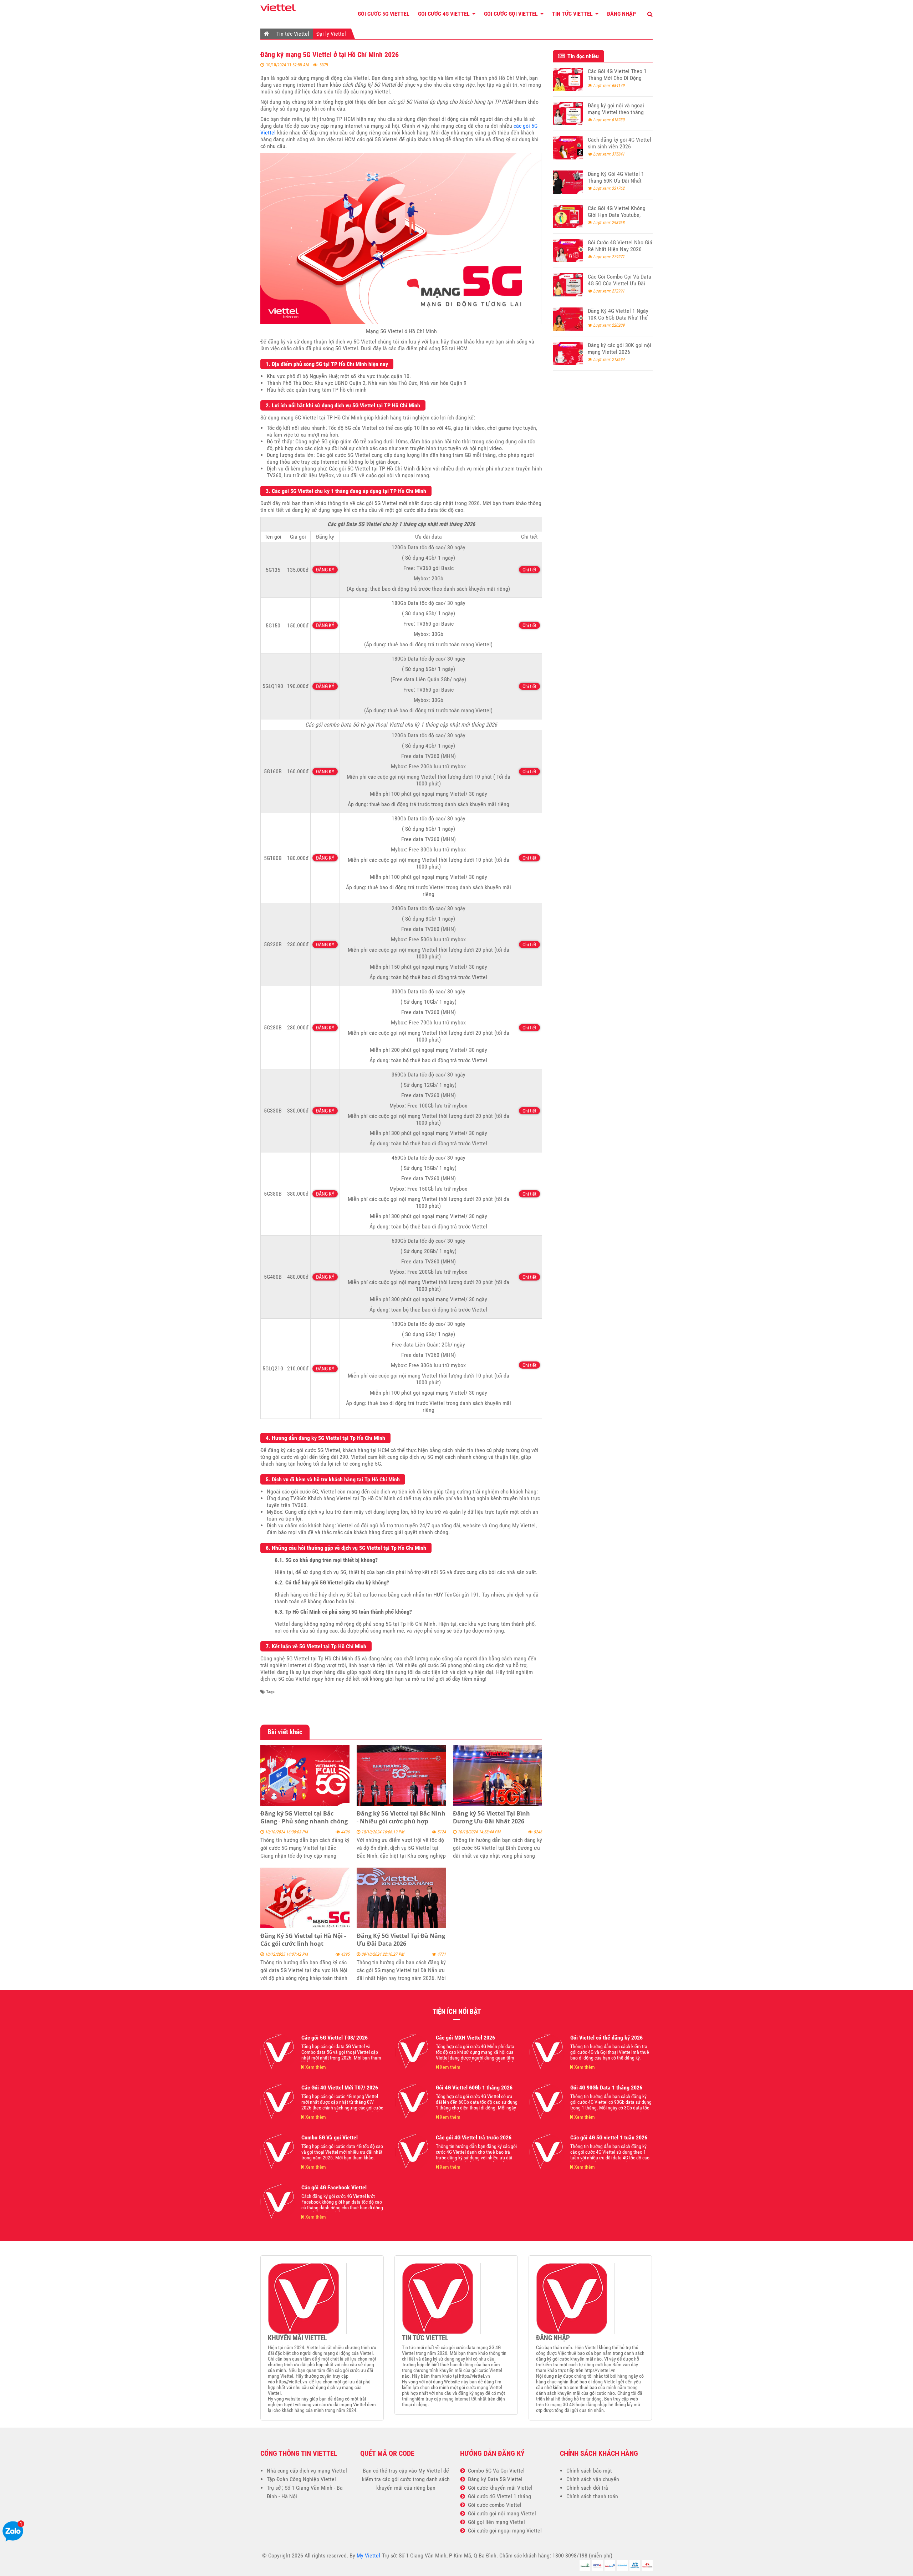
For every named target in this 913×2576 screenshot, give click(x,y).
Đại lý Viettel (331, 34)
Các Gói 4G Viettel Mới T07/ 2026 (340, 2088)
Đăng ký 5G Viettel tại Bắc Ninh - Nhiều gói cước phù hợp (401, 1817)
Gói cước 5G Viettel (384, 14)
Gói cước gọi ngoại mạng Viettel (503, 2531)
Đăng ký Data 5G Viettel (494, 2479)
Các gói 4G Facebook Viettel (334, 2187)
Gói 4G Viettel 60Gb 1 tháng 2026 (474, 2088)
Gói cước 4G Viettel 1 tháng (498, 2496)
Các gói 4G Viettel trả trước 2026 (474, 2137)
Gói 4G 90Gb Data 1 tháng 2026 (606, 2088)
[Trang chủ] (267, 34)
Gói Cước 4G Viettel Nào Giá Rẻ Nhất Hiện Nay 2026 (620, 246)
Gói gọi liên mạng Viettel (495, 2522)
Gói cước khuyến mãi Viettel (499, 2488)
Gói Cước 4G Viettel (445, 14)
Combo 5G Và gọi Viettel (330, 2137)
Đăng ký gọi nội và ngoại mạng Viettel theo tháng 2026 (616, 112)
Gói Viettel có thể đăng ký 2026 (606, 2038)
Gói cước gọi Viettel (512, 14)
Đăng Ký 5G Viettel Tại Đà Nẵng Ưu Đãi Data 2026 (401, 1940)
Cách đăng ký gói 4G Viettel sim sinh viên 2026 (619, 143)
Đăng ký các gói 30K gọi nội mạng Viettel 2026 (619, 348)
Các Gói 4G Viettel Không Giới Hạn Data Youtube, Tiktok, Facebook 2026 (617, 215)
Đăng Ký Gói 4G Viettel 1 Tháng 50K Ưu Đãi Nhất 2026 (616, 181)
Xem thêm (315, 2067)
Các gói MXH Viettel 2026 (465, 2038)
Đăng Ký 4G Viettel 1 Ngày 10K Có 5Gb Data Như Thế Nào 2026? (618, 318)
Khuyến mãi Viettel (297, 2338)
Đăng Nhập (621, 14)
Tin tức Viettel (573, 14)
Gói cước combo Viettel (493, 2505)
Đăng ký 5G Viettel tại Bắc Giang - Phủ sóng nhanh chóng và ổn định (304, 1821)
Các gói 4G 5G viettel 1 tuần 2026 (609, 2137)
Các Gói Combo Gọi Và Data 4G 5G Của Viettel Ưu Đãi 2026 (619, 283)
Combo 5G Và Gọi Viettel (495, 2471)
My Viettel (430, 2471)
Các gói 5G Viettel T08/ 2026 (335, 2038)
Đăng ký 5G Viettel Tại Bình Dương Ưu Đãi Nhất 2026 (491, 1817)
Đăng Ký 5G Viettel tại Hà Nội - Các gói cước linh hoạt (303, 1940)
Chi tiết (529, 570)
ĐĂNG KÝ (325, 570)
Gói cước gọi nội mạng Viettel (501, 2513)
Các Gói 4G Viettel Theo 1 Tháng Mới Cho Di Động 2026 (617, 78)
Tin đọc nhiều (582, 56)
